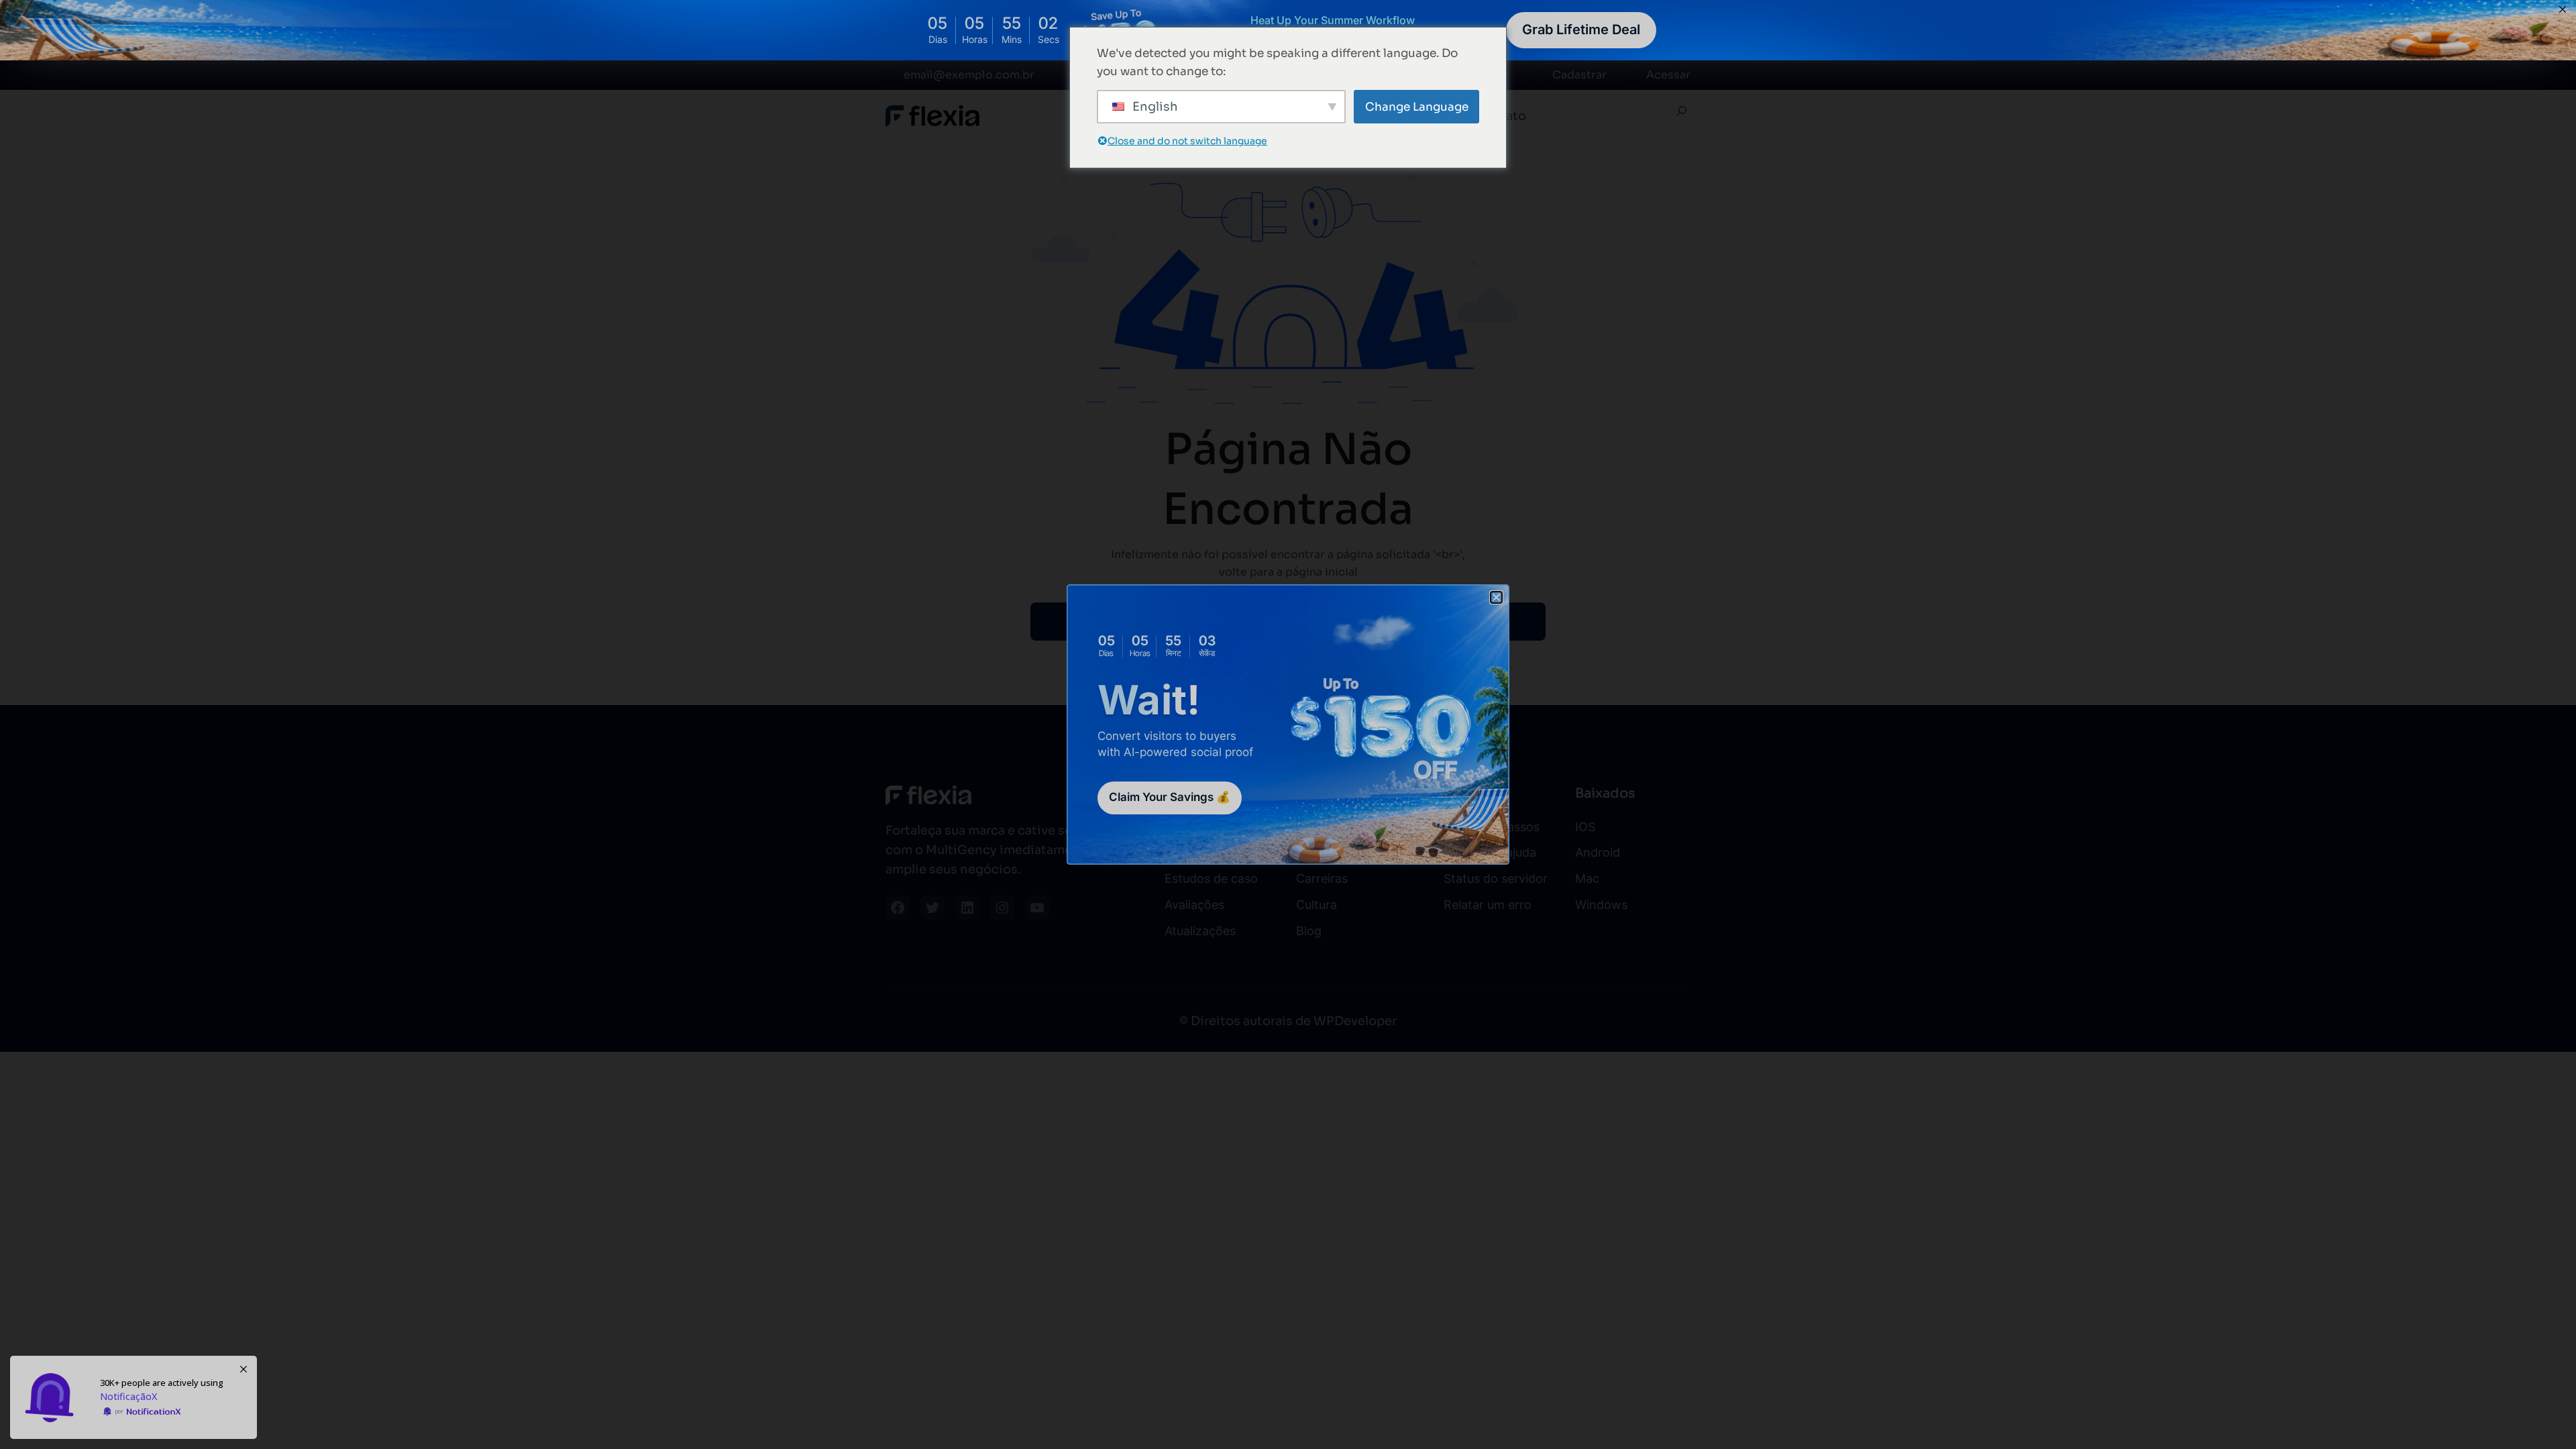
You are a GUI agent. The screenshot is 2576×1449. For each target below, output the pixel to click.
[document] (1288, 724)
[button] (1496, 597)
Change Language (1417, 107)
